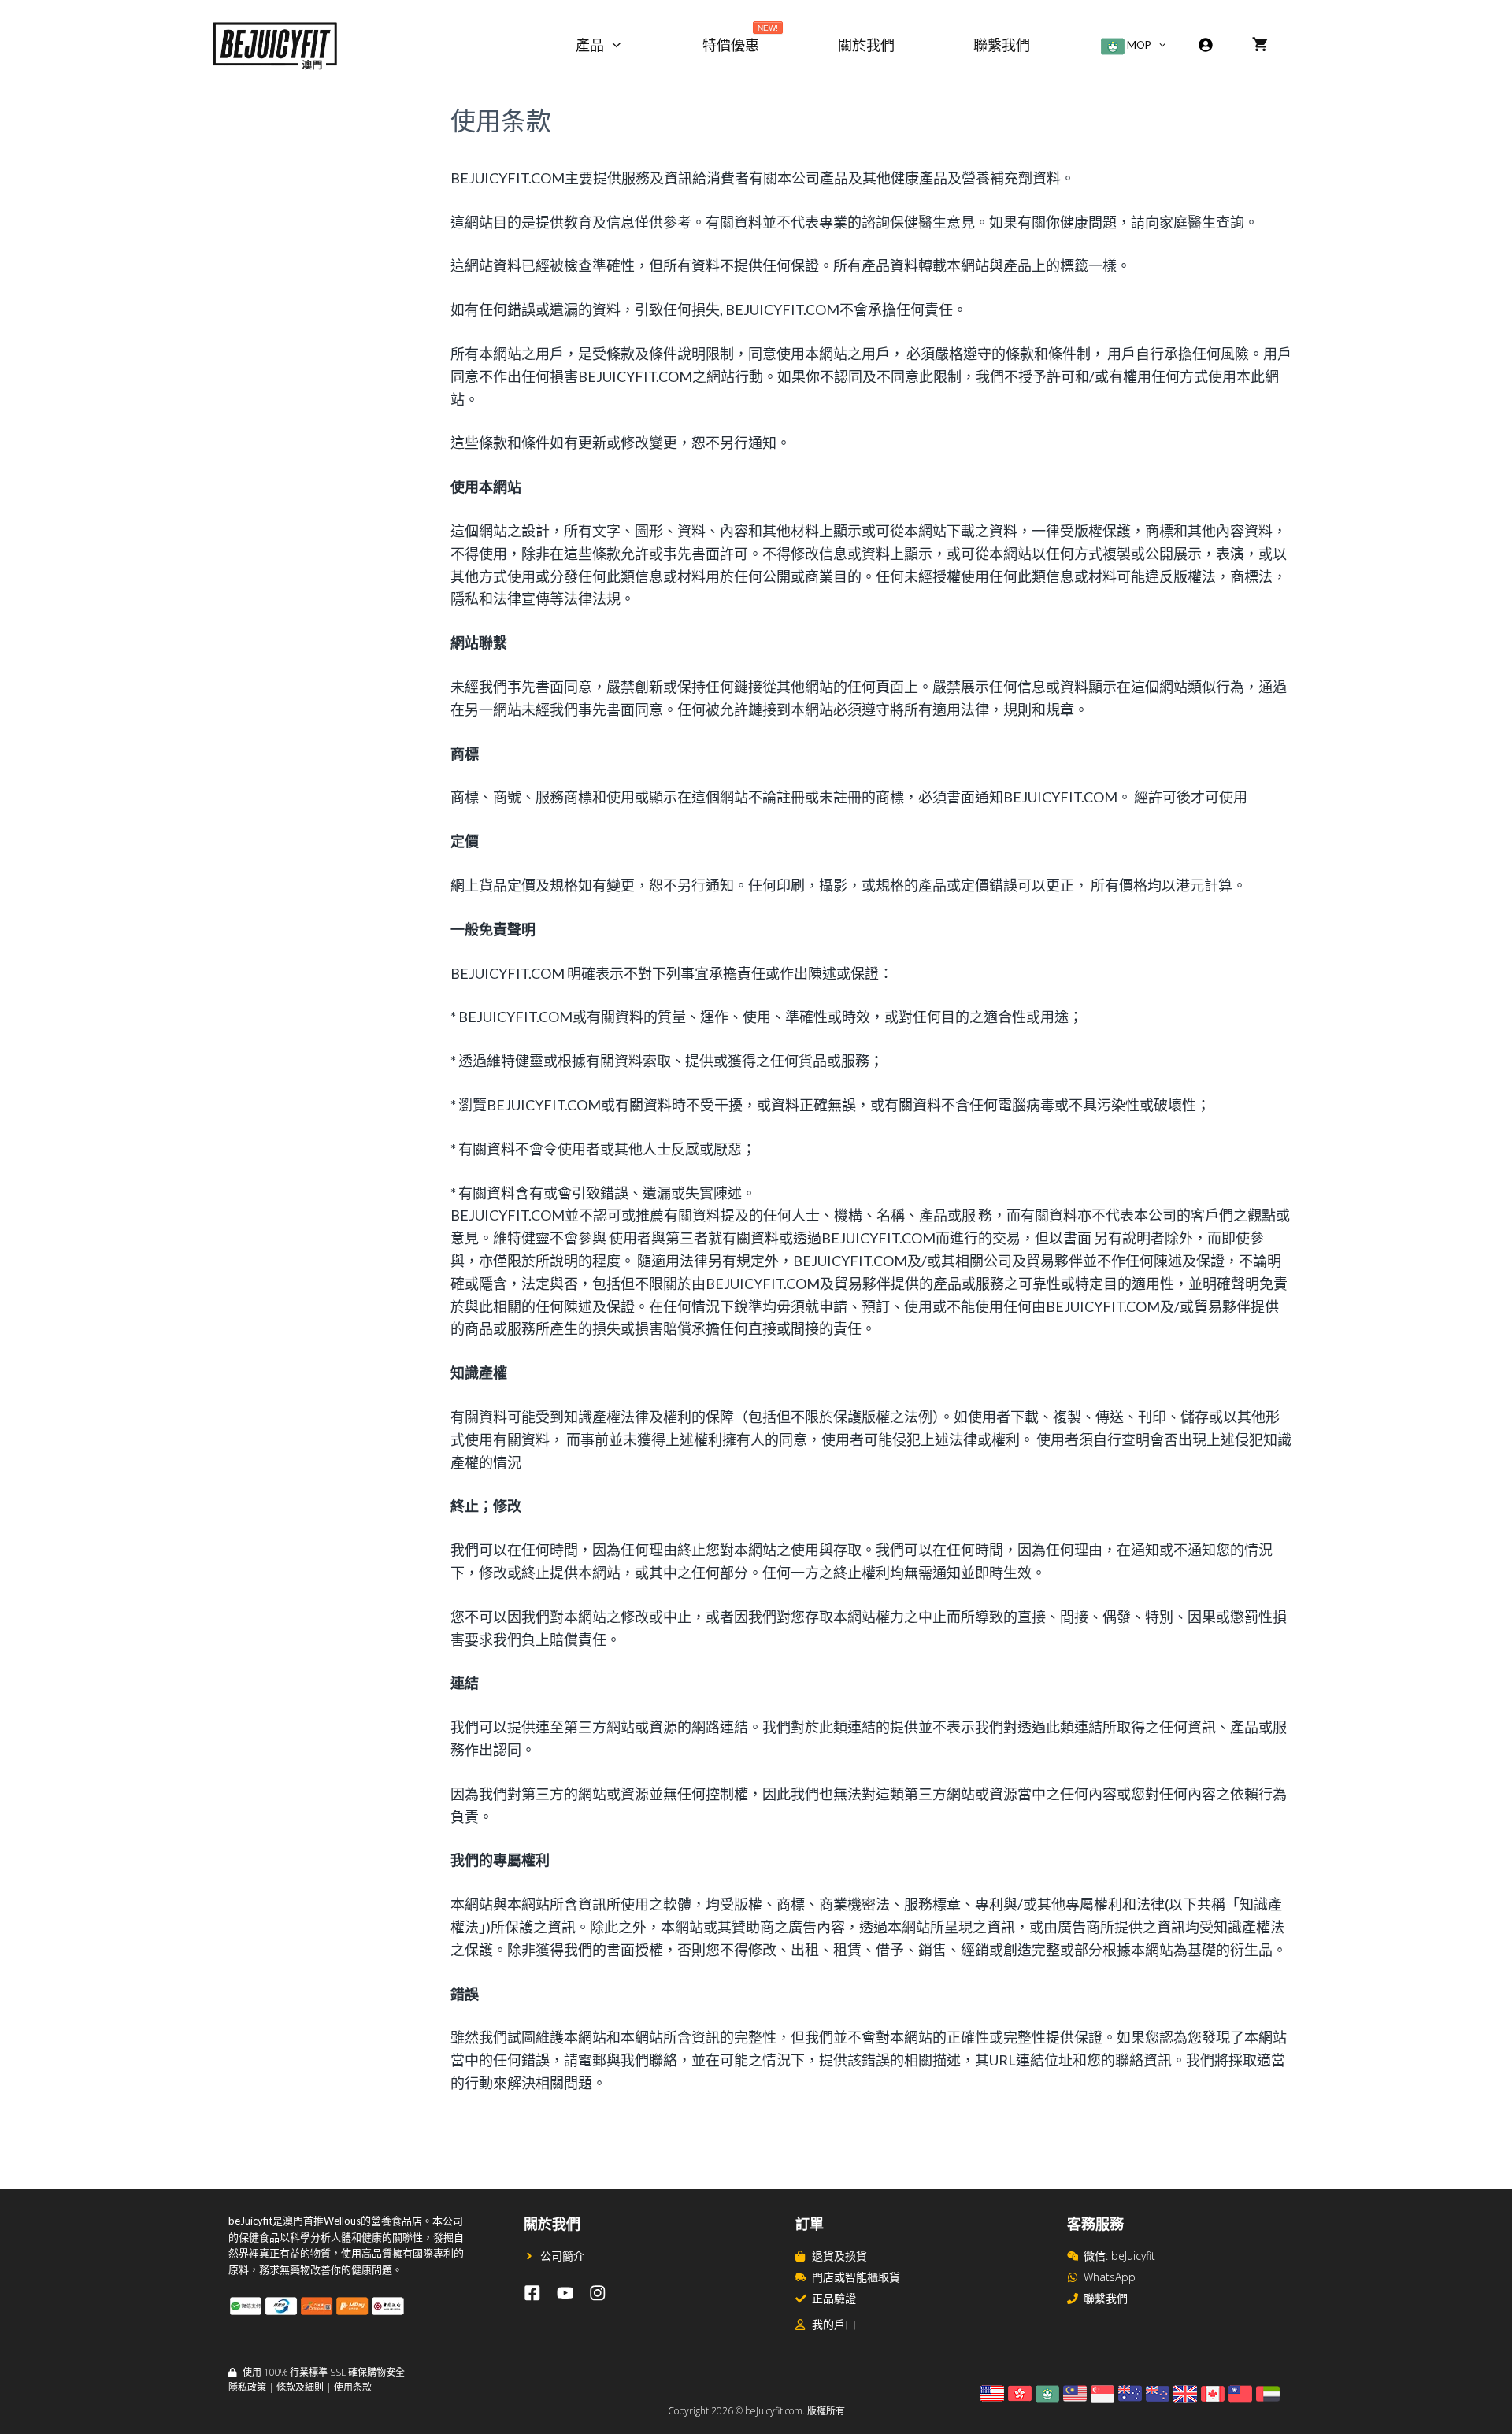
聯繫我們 (1002, 45)
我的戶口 (834, 2324)
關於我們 (866, 45)
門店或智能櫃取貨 (856, 2277)
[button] (633, 45)
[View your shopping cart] (1260, 45)
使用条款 (353, 2387)
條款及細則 (300, 2387)
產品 (590, 45)
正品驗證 (834, 2298)
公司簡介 (562, 2256)
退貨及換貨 (839, 2256)
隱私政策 (247, 2387)
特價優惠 (740, 41)
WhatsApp (1110, 2277)
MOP (1138, 45)
